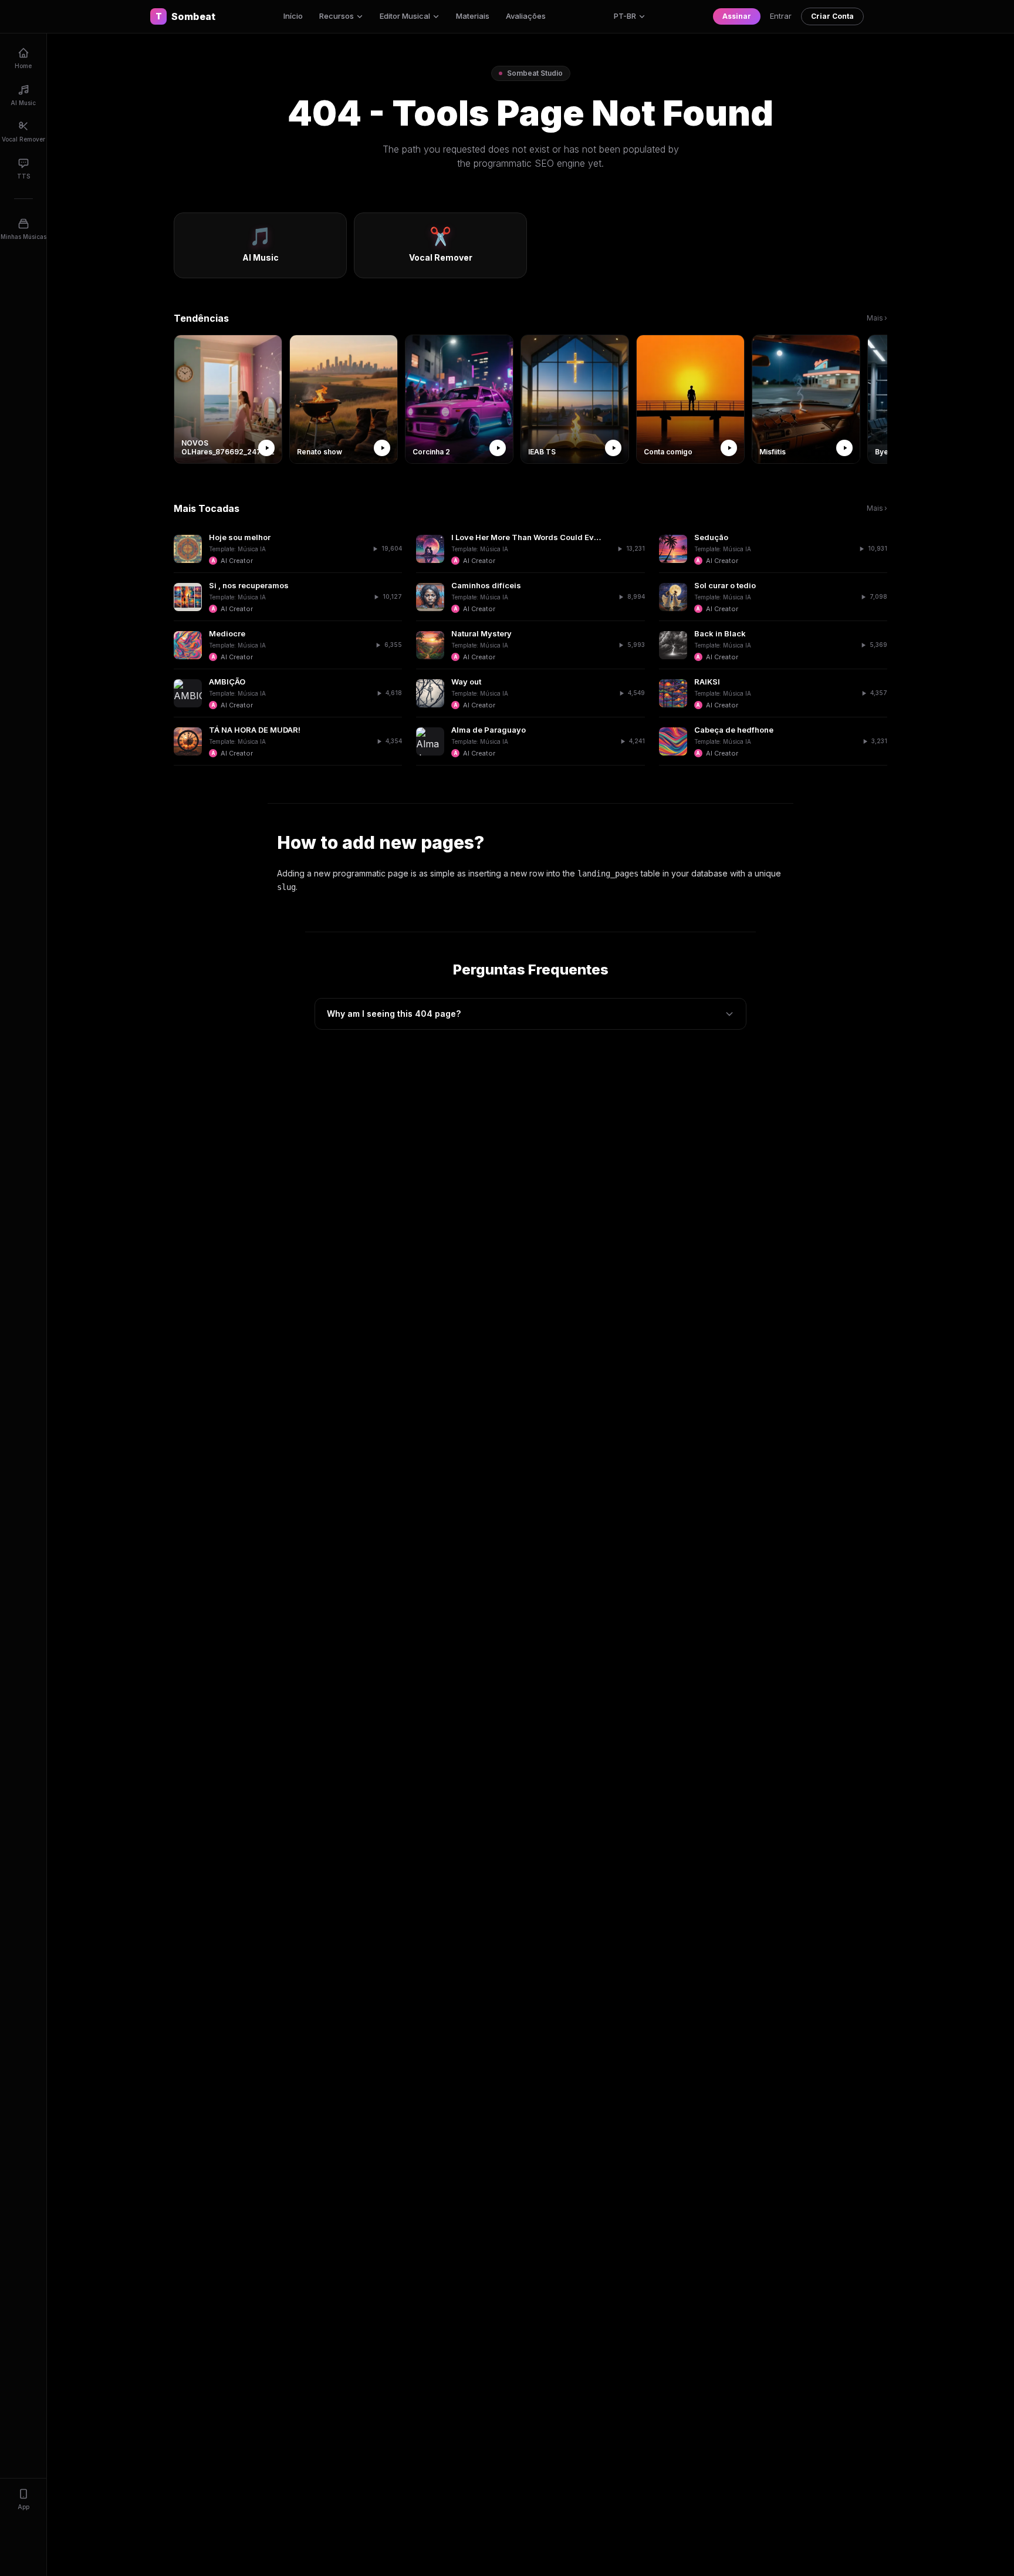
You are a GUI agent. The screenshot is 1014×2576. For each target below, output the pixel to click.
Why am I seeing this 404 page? (394, 1014)
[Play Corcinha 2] (498, 448)
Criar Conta (832, 16)
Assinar (737, 16)
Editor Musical (405, 16)
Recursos (337, 16)
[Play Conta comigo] (729, 448)
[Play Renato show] (382, 448)
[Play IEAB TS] (613, 448)
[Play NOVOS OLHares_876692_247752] (266, 448)
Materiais (473, 16)
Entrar (781, 16)
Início (293, 16)
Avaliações (526, 16)
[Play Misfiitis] (844, 448)
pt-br (625, 16)
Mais (877, 318)
